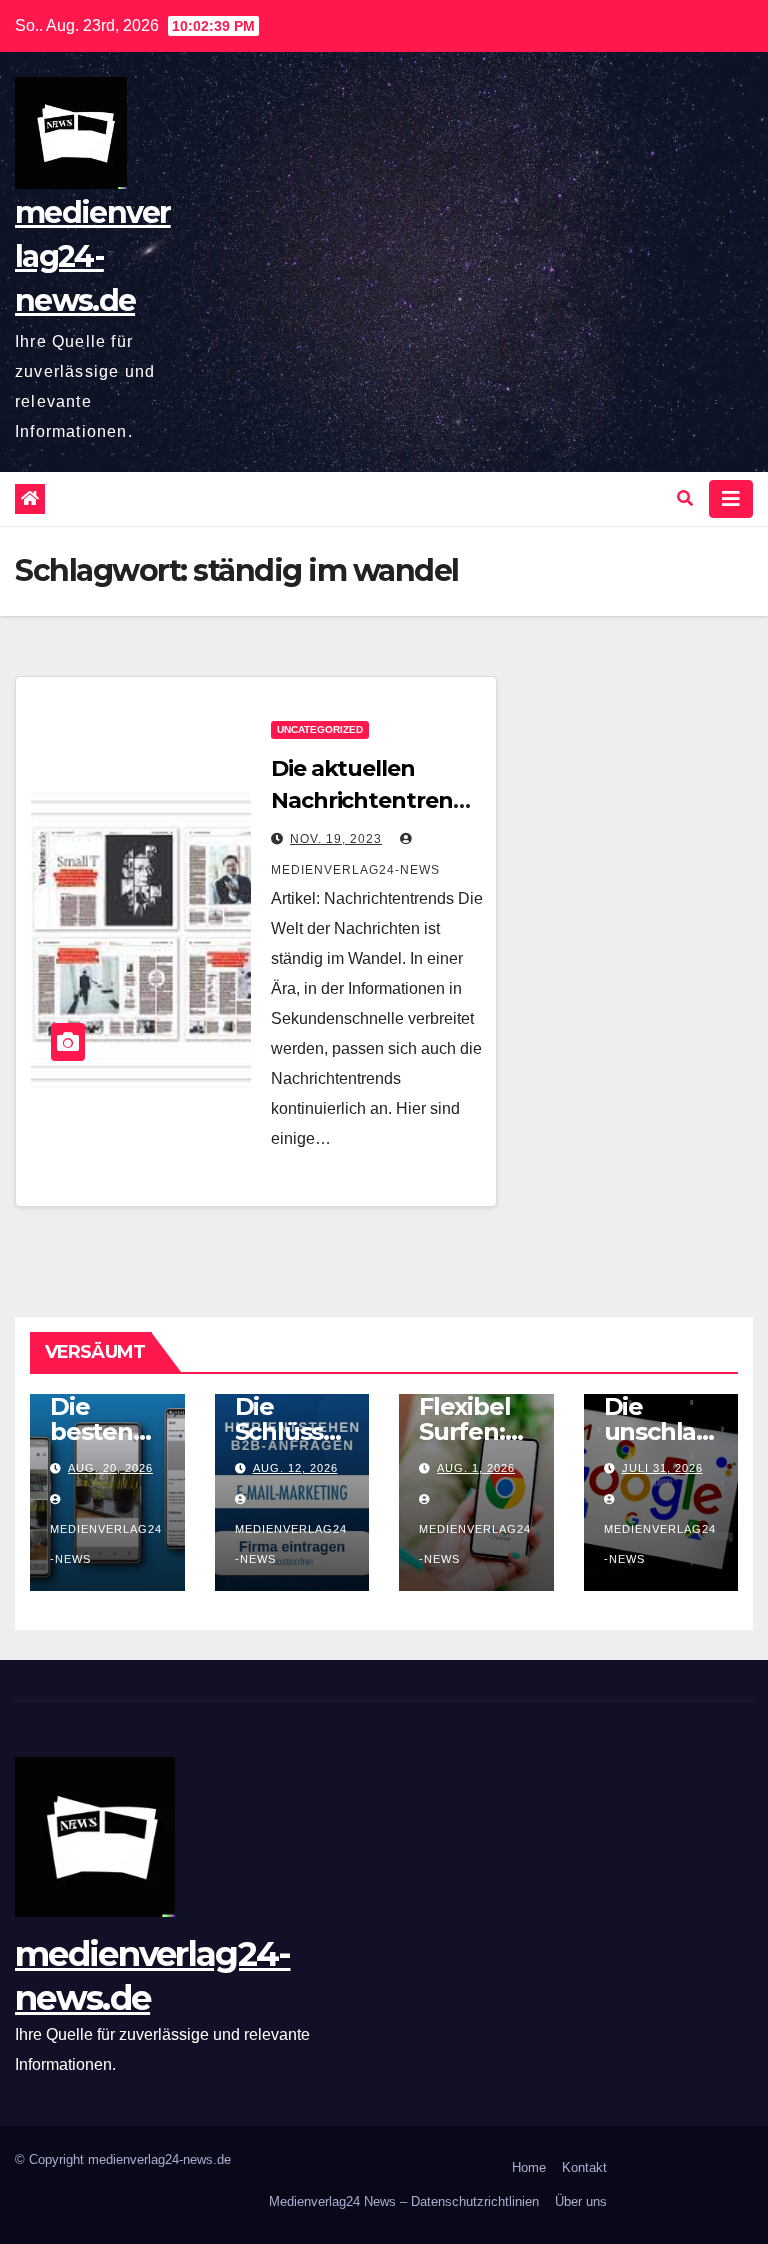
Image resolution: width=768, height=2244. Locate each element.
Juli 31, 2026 (662, 1468)
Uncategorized (320, 729)
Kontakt (584, 2167)
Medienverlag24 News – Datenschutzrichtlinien (404, 2201)
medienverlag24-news (106, 1544)
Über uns (581, 2201)
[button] (685, 498)
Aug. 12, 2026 (295, 1468)
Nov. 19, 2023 (336, 839)
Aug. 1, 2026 (476, 1468)
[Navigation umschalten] (731, 499)
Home (529, 2167)
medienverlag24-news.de (93, 256)
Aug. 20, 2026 (110, 1468)
